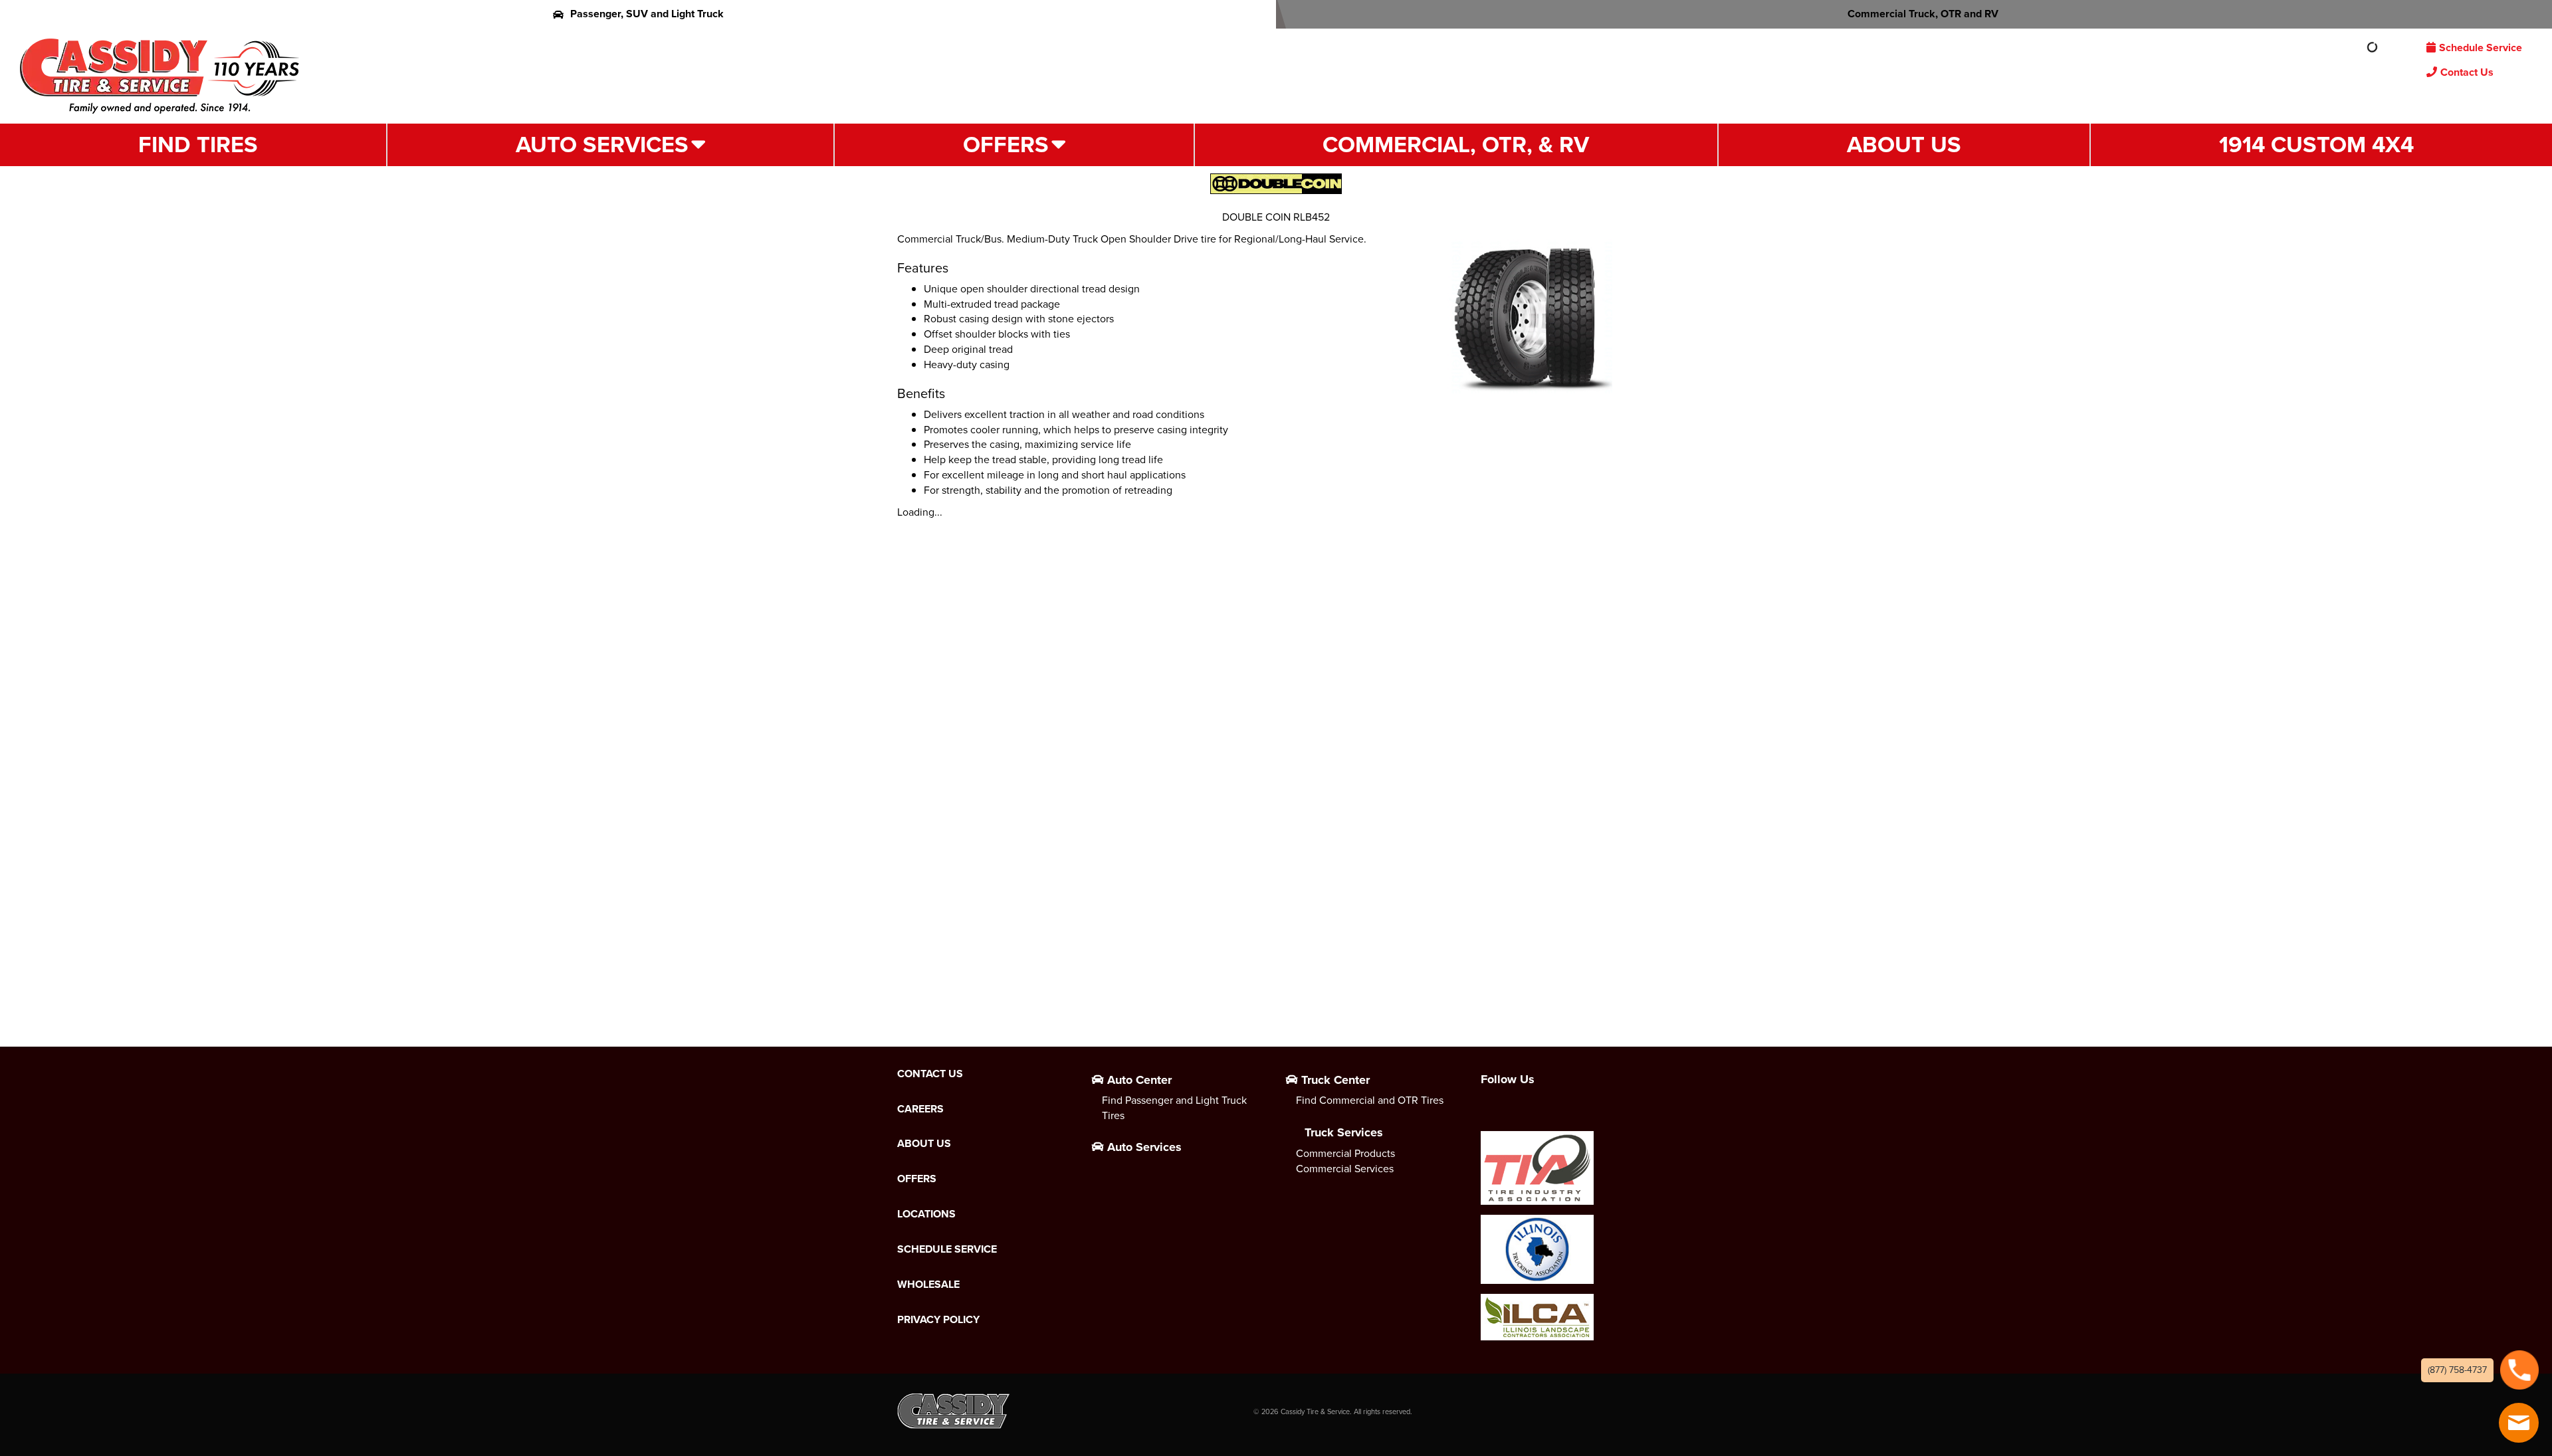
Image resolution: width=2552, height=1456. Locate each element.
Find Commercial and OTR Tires (1370, 1100)
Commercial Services (1345, 1169)
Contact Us (2467, 72)
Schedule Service (2481, 48)
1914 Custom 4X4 (2316, 145)
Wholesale (928, 1285)
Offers (1006, 145)
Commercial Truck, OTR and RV (1923, 14)
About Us (1904, 145)
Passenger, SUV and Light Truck (647, 14)
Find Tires (198, 145)
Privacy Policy (938, 1320)
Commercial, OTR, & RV (1456, 145)
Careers (920, 1109)
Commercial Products (1345, 1153)
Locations (926, 1214)
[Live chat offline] (2519, 1423)
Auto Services (602, 145)
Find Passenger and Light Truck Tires (1174, 1108)
